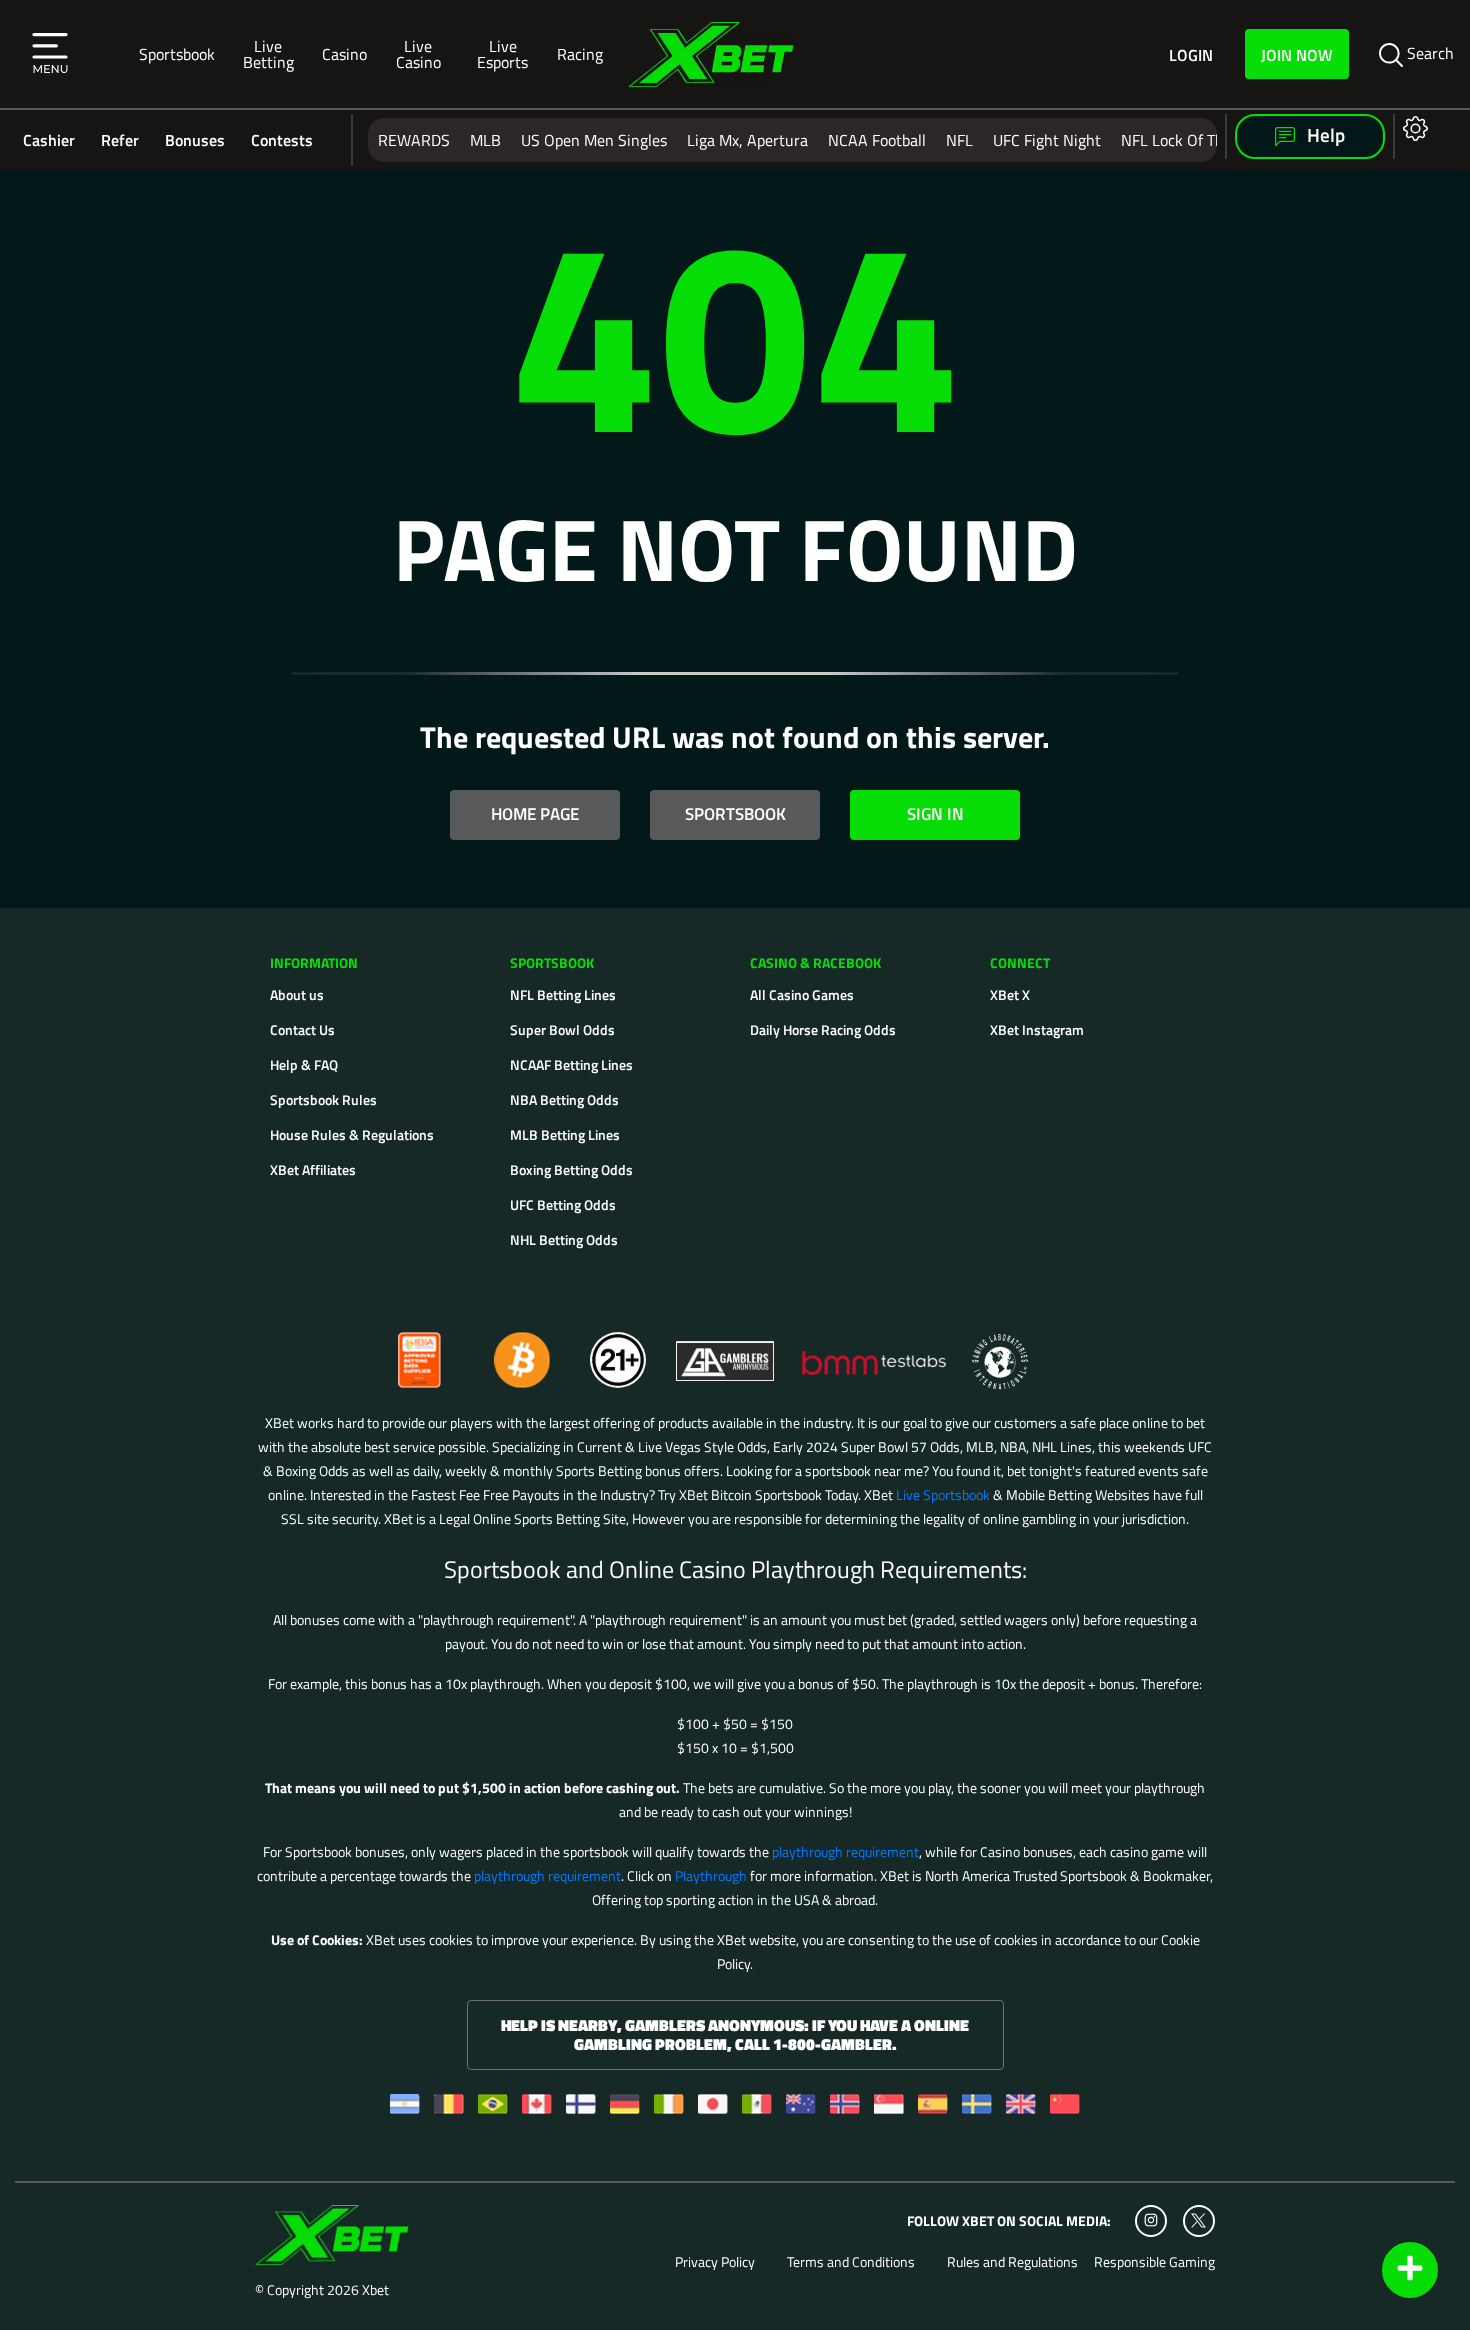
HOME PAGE (535, 814)
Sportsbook (177, 53)
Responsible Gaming (1154, 2262)
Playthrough (711, 1875)
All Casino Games (802, 994)
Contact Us (302, 1029)
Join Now (1297, 54)
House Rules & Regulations (352, 1134)
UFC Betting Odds (563, 1204)
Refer (120, 140)
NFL (959, 140)
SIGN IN (935, 814)
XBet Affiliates (313, 1169)
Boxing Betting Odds (571, 1169)
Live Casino (418, 53)
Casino (344, 53)
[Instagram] (1151, 2221)
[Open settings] (1411, 127)
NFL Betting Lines (563, 994)
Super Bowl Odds (562, 1029)
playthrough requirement (845, 1851)
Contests (282, 140)
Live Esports (502, 53)
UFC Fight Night (1047, 140)
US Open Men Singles (594, 140)
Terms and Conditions (851, 2262)
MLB (485, 140)
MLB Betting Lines (565, 1134)
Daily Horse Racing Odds (823, 1029)
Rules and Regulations (1012, 2262)
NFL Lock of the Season (1203, 140)
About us (297, 994)
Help (1324, 135)
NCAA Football (877, 140)
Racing (580, 53)
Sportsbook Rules (323, 1099)
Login (1191, 54)
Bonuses (195, 140)
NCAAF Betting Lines (571, 1064)
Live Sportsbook (943, 1494)
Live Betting (268, 53)
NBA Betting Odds (564, 1099)
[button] (50, 54)
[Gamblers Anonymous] (726, 1351)
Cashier (49, 140)
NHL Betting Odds (564, 1239)
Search (1428, 53)
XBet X (1010, 994)
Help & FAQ (304, 1064)
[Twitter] (1198, 2220)
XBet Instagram (1037, 1029)
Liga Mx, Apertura (747, 140)
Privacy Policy (715, 2262)
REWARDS (414, 140)
